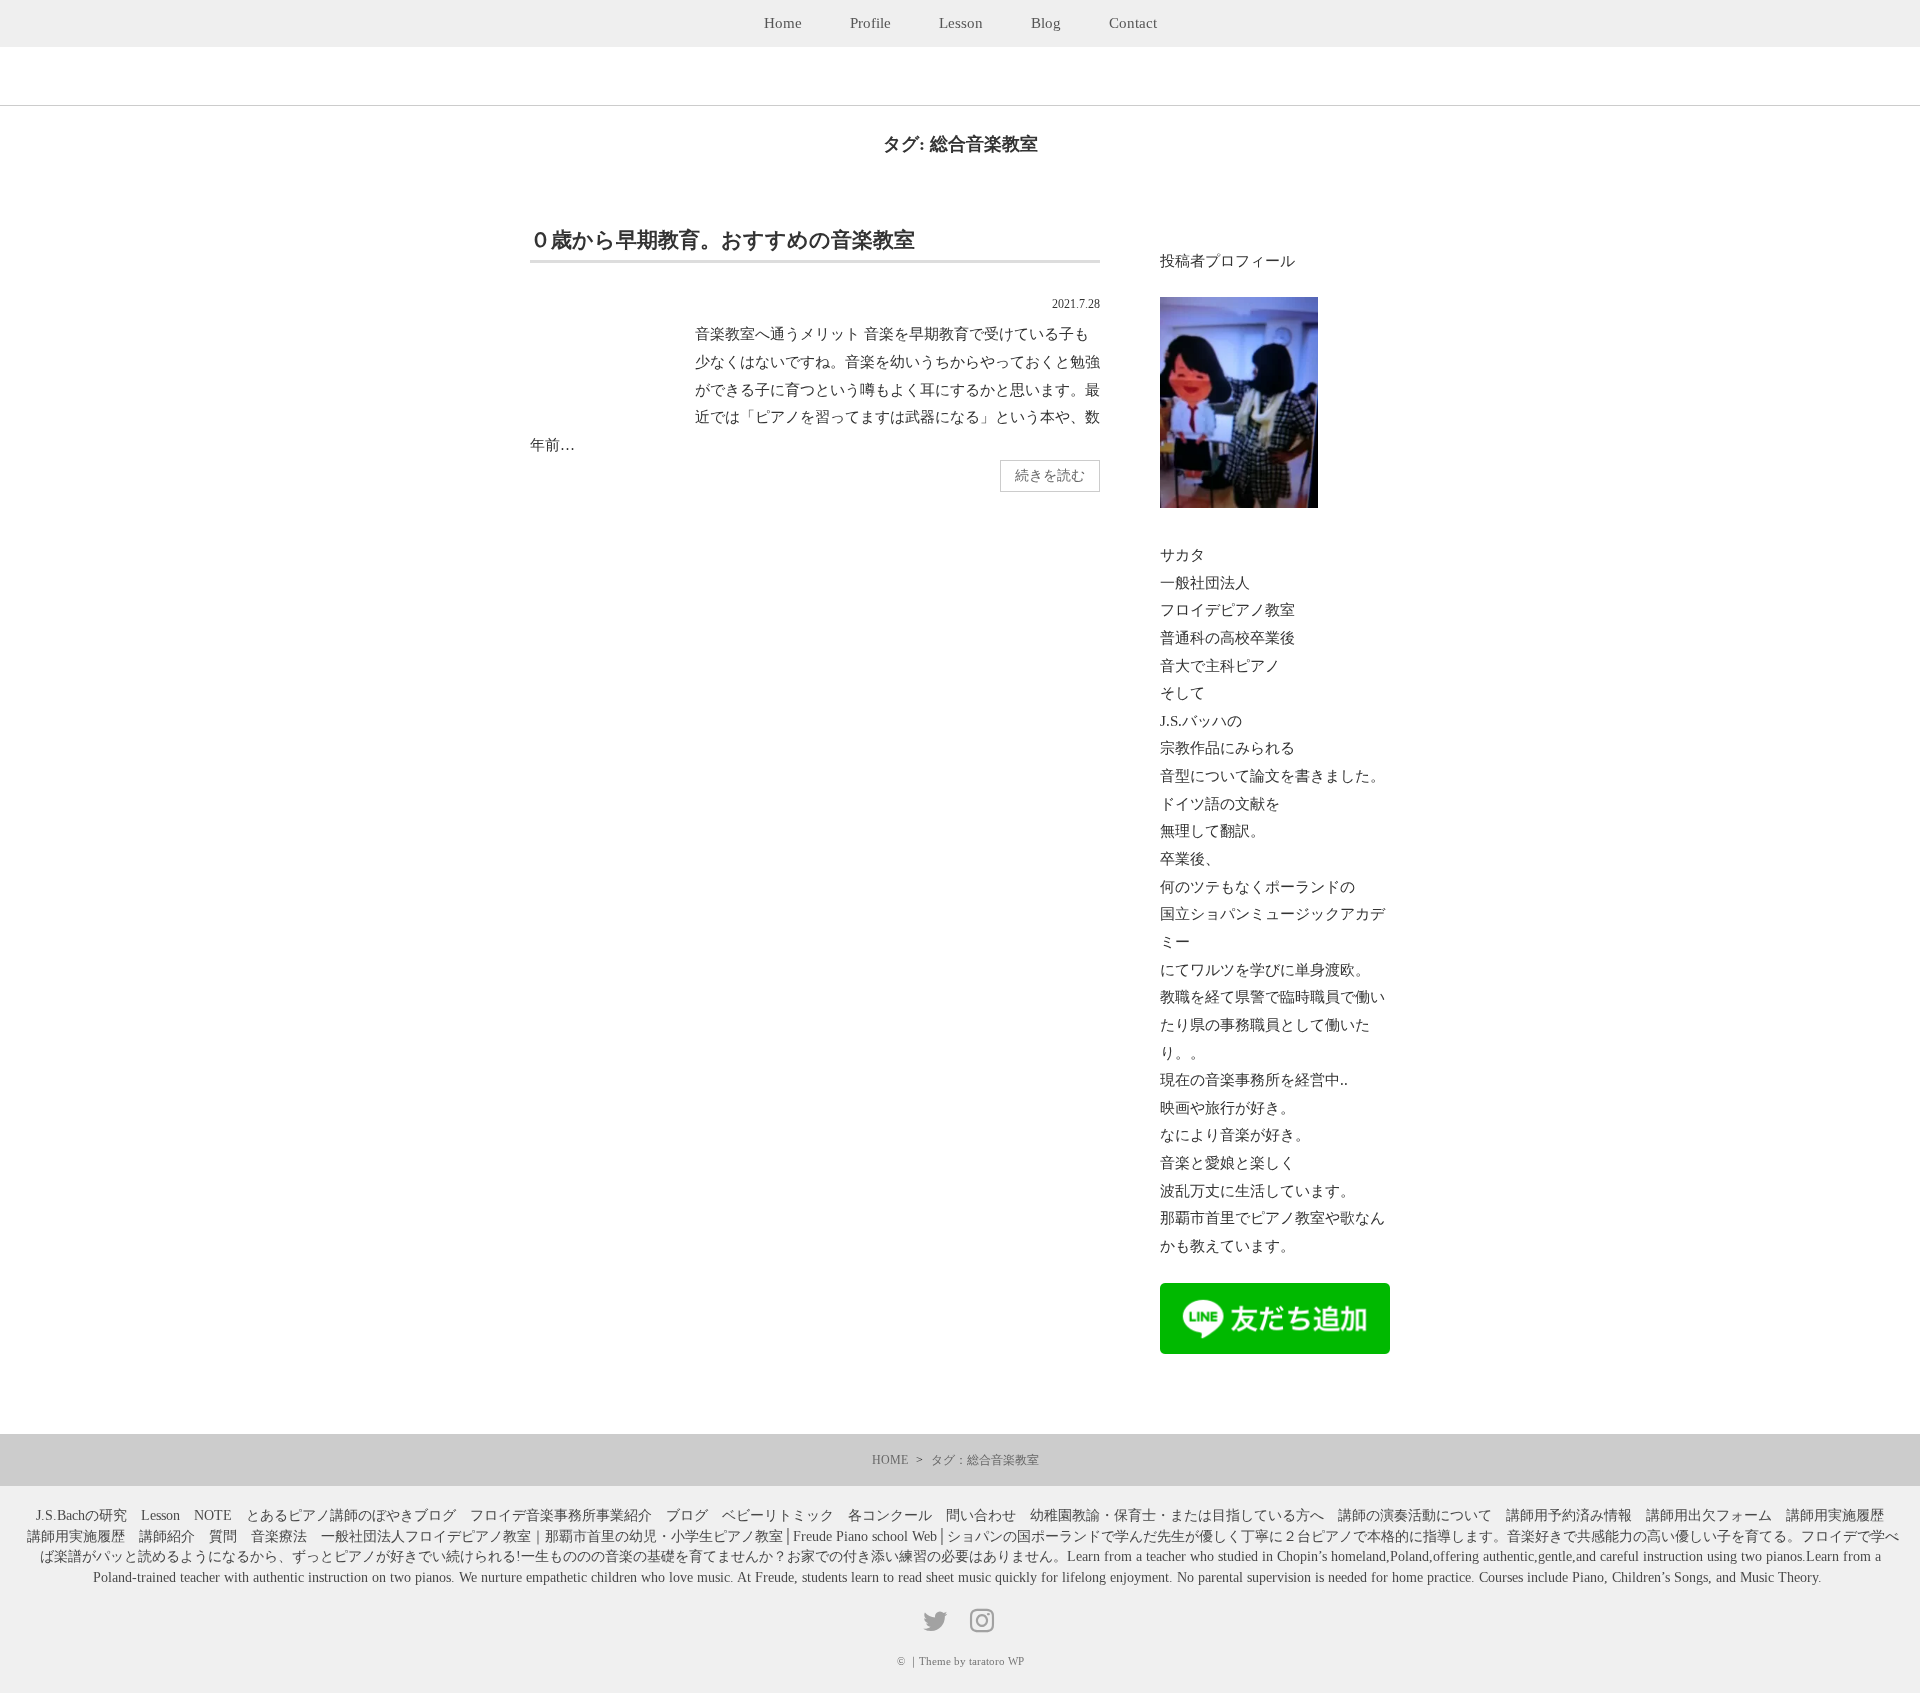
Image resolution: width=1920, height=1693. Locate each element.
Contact (1133, 23)
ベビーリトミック (778, 1515)
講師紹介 (167, 1536)
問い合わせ (981, 1515)
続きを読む (1050, 475)
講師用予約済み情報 (1569, 1515)
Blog (1046, 23)
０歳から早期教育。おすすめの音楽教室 (722, 239)
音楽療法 (279, 1536)
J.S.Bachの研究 (81, 1515)
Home (783, 23)
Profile (870, 23)
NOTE (213, 1515)
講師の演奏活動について (1415, 1515)
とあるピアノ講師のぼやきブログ (351, 1515)
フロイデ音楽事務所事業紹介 (561, 1515)
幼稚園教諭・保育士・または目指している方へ (1177, 1515)
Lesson (961, 23)
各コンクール (890, 1515)
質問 (223, 1536)
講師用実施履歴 (1835, 1515)
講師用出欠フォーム (1709, 1515)
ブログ (687, 1515)
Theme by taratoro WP (971, 1661)
